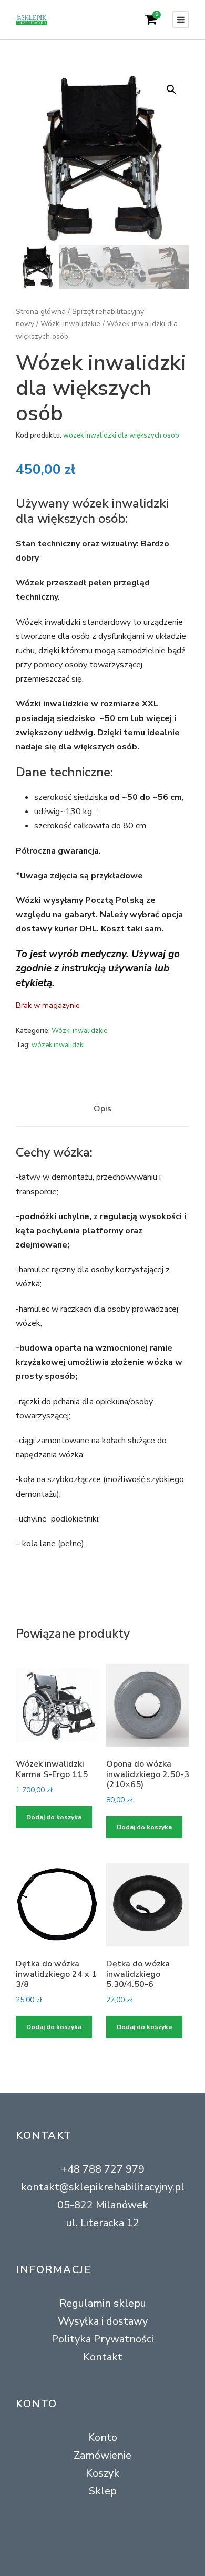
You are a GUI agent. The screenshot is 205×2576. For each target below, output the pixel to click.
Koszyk (102, 2473)
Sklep (103, 2491)
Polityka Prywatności (102, 2339)
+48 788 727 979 (103, 2169)
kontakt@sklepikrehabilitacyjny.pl (103, 2187)
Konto (102, 2437)
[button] (171, 89)
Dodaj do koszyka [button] (54, 1817)
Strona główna (41, 312)
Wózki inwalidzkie (70, 324)
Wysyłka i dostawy (103, 2321)
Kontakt (103, 2357)
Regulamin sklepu (103, 2303)
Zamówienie (102, 2455)
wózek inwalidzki (58, 1045)
